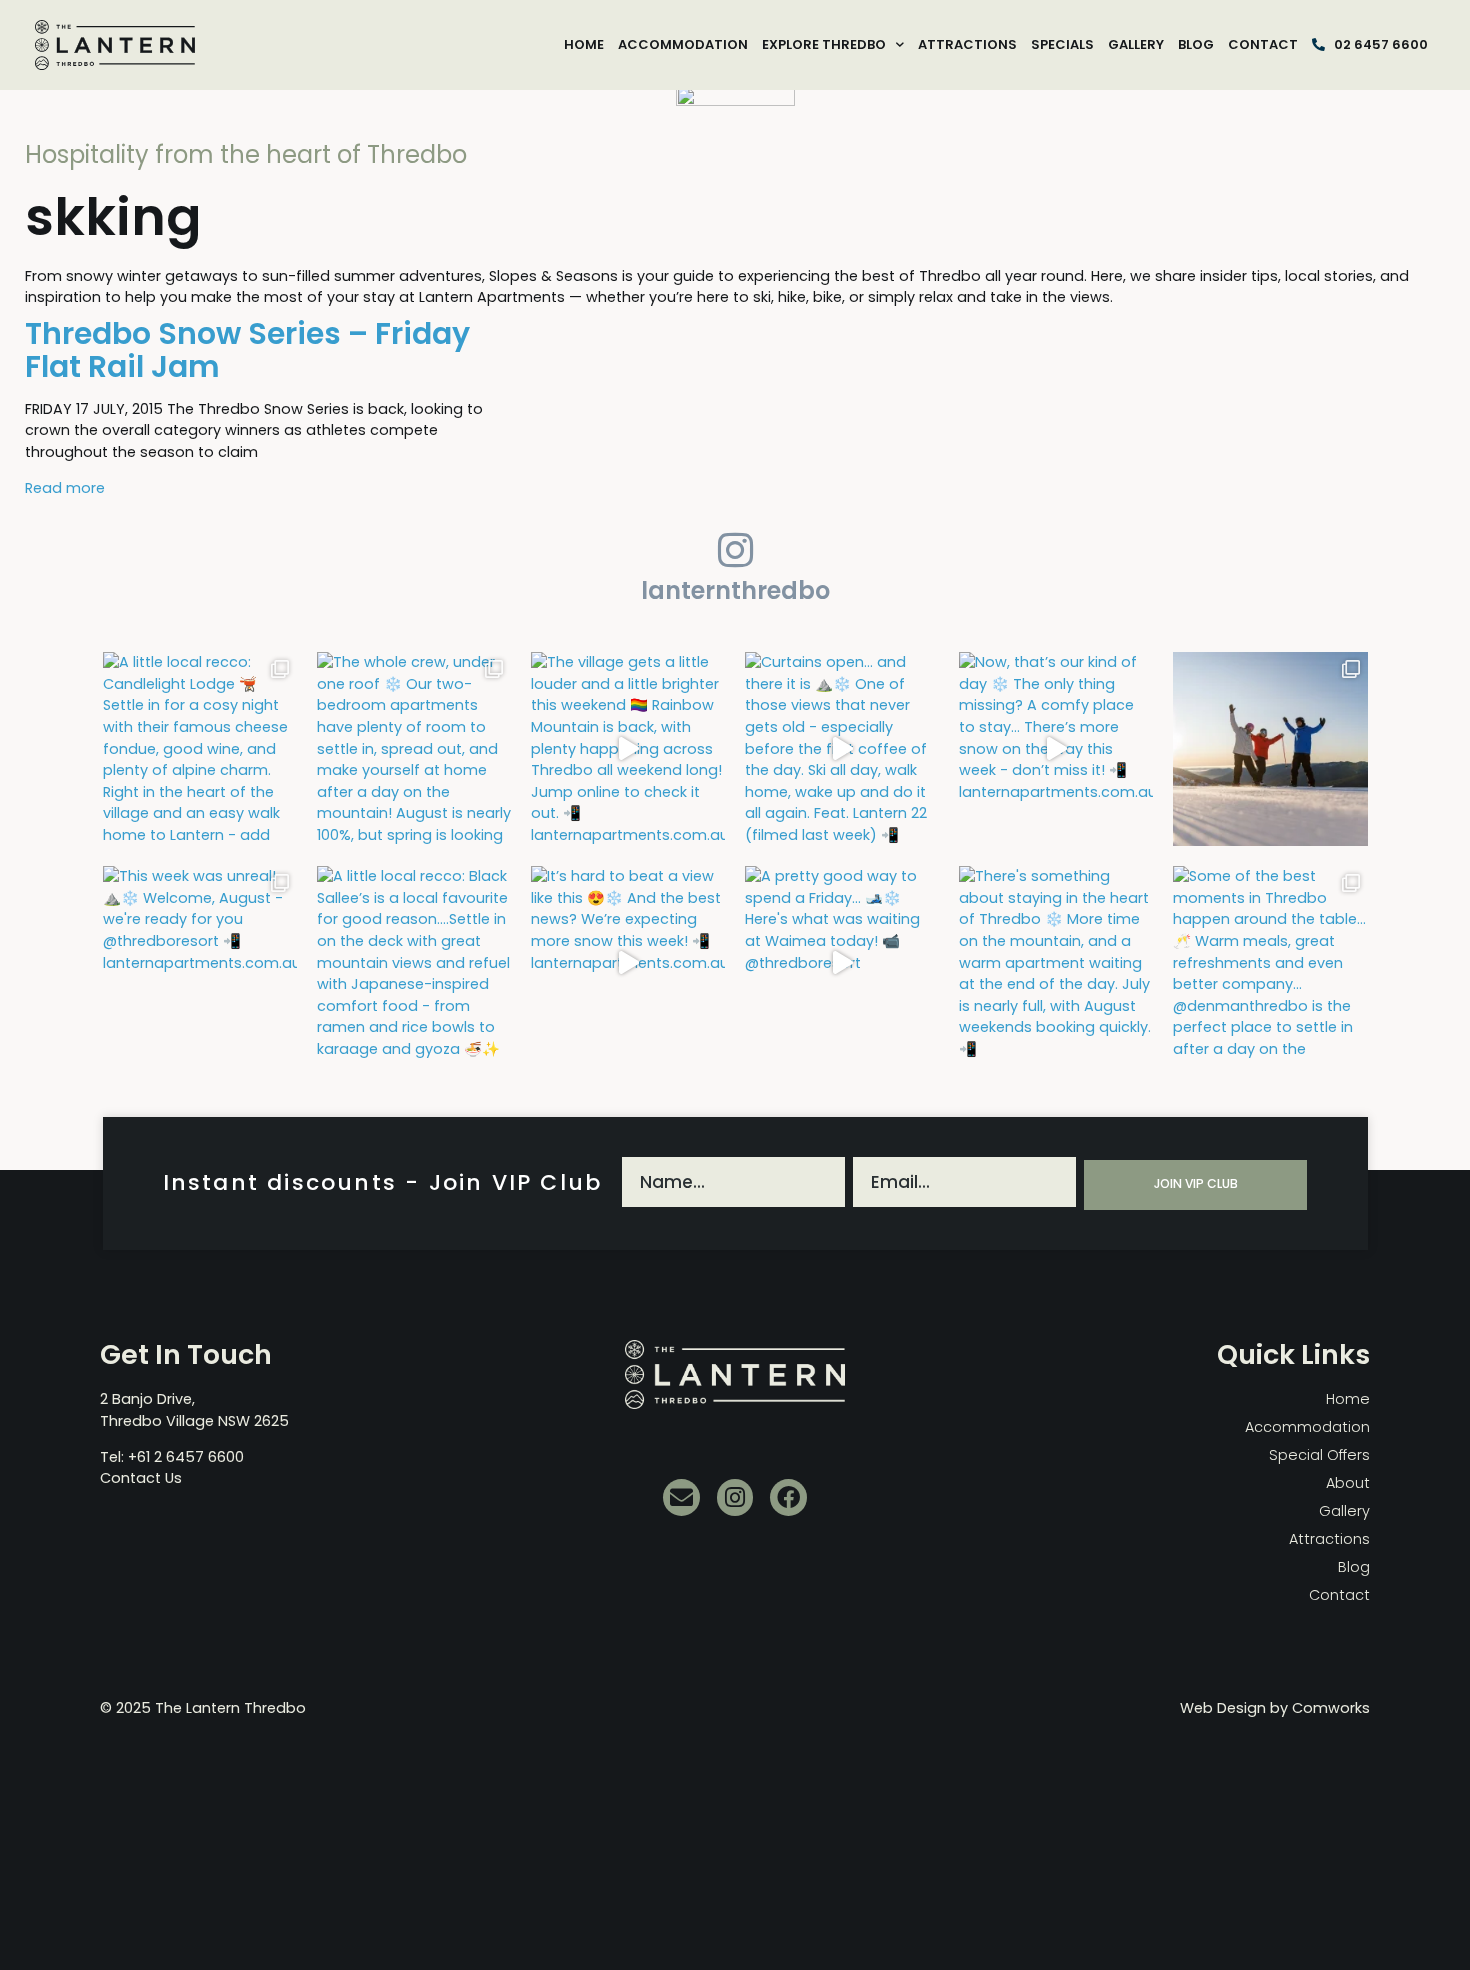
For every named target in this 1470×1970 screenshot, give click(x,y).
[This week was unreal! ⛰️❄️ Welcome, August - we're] (200, 963)
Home (584, 44)
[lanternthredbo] (735, 550)
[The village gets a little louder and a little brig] (628, 749)
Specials (1062, 44)
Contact (1263, 44)
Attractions (967, 44)
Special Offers (1319, 1455)
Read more (65, 488)
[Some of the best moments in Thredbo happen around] (1270, 963)
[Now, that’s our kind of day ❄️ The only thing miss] (1056, 749)
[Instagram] (735, 1497)
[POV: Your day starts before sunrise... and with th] (1270, 749)
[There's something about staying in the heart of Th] (1056, 963)
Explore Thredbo (824, 44)
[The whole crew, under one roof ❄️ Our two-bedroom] (414, 749)
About (1348, 1483)
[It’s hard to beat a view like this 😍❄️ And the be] (628, 963)
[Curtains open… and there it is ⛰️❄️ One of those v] (842, 749)
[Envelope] (681, 1497)
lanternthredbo (735, 590)
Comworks (1331, 1708)
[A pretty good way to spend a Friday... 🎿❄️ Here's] (842, 963)
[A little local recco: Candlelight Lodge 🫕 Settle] (200, 749)
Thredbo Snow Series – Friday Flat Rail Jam (247, 350)
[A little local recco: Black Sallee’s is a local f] (414, 963)
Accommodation (683, 44)
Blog (1196, 44)
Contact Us (141, 1478)
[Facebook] (788, 1497)
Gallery (1136, 44)
